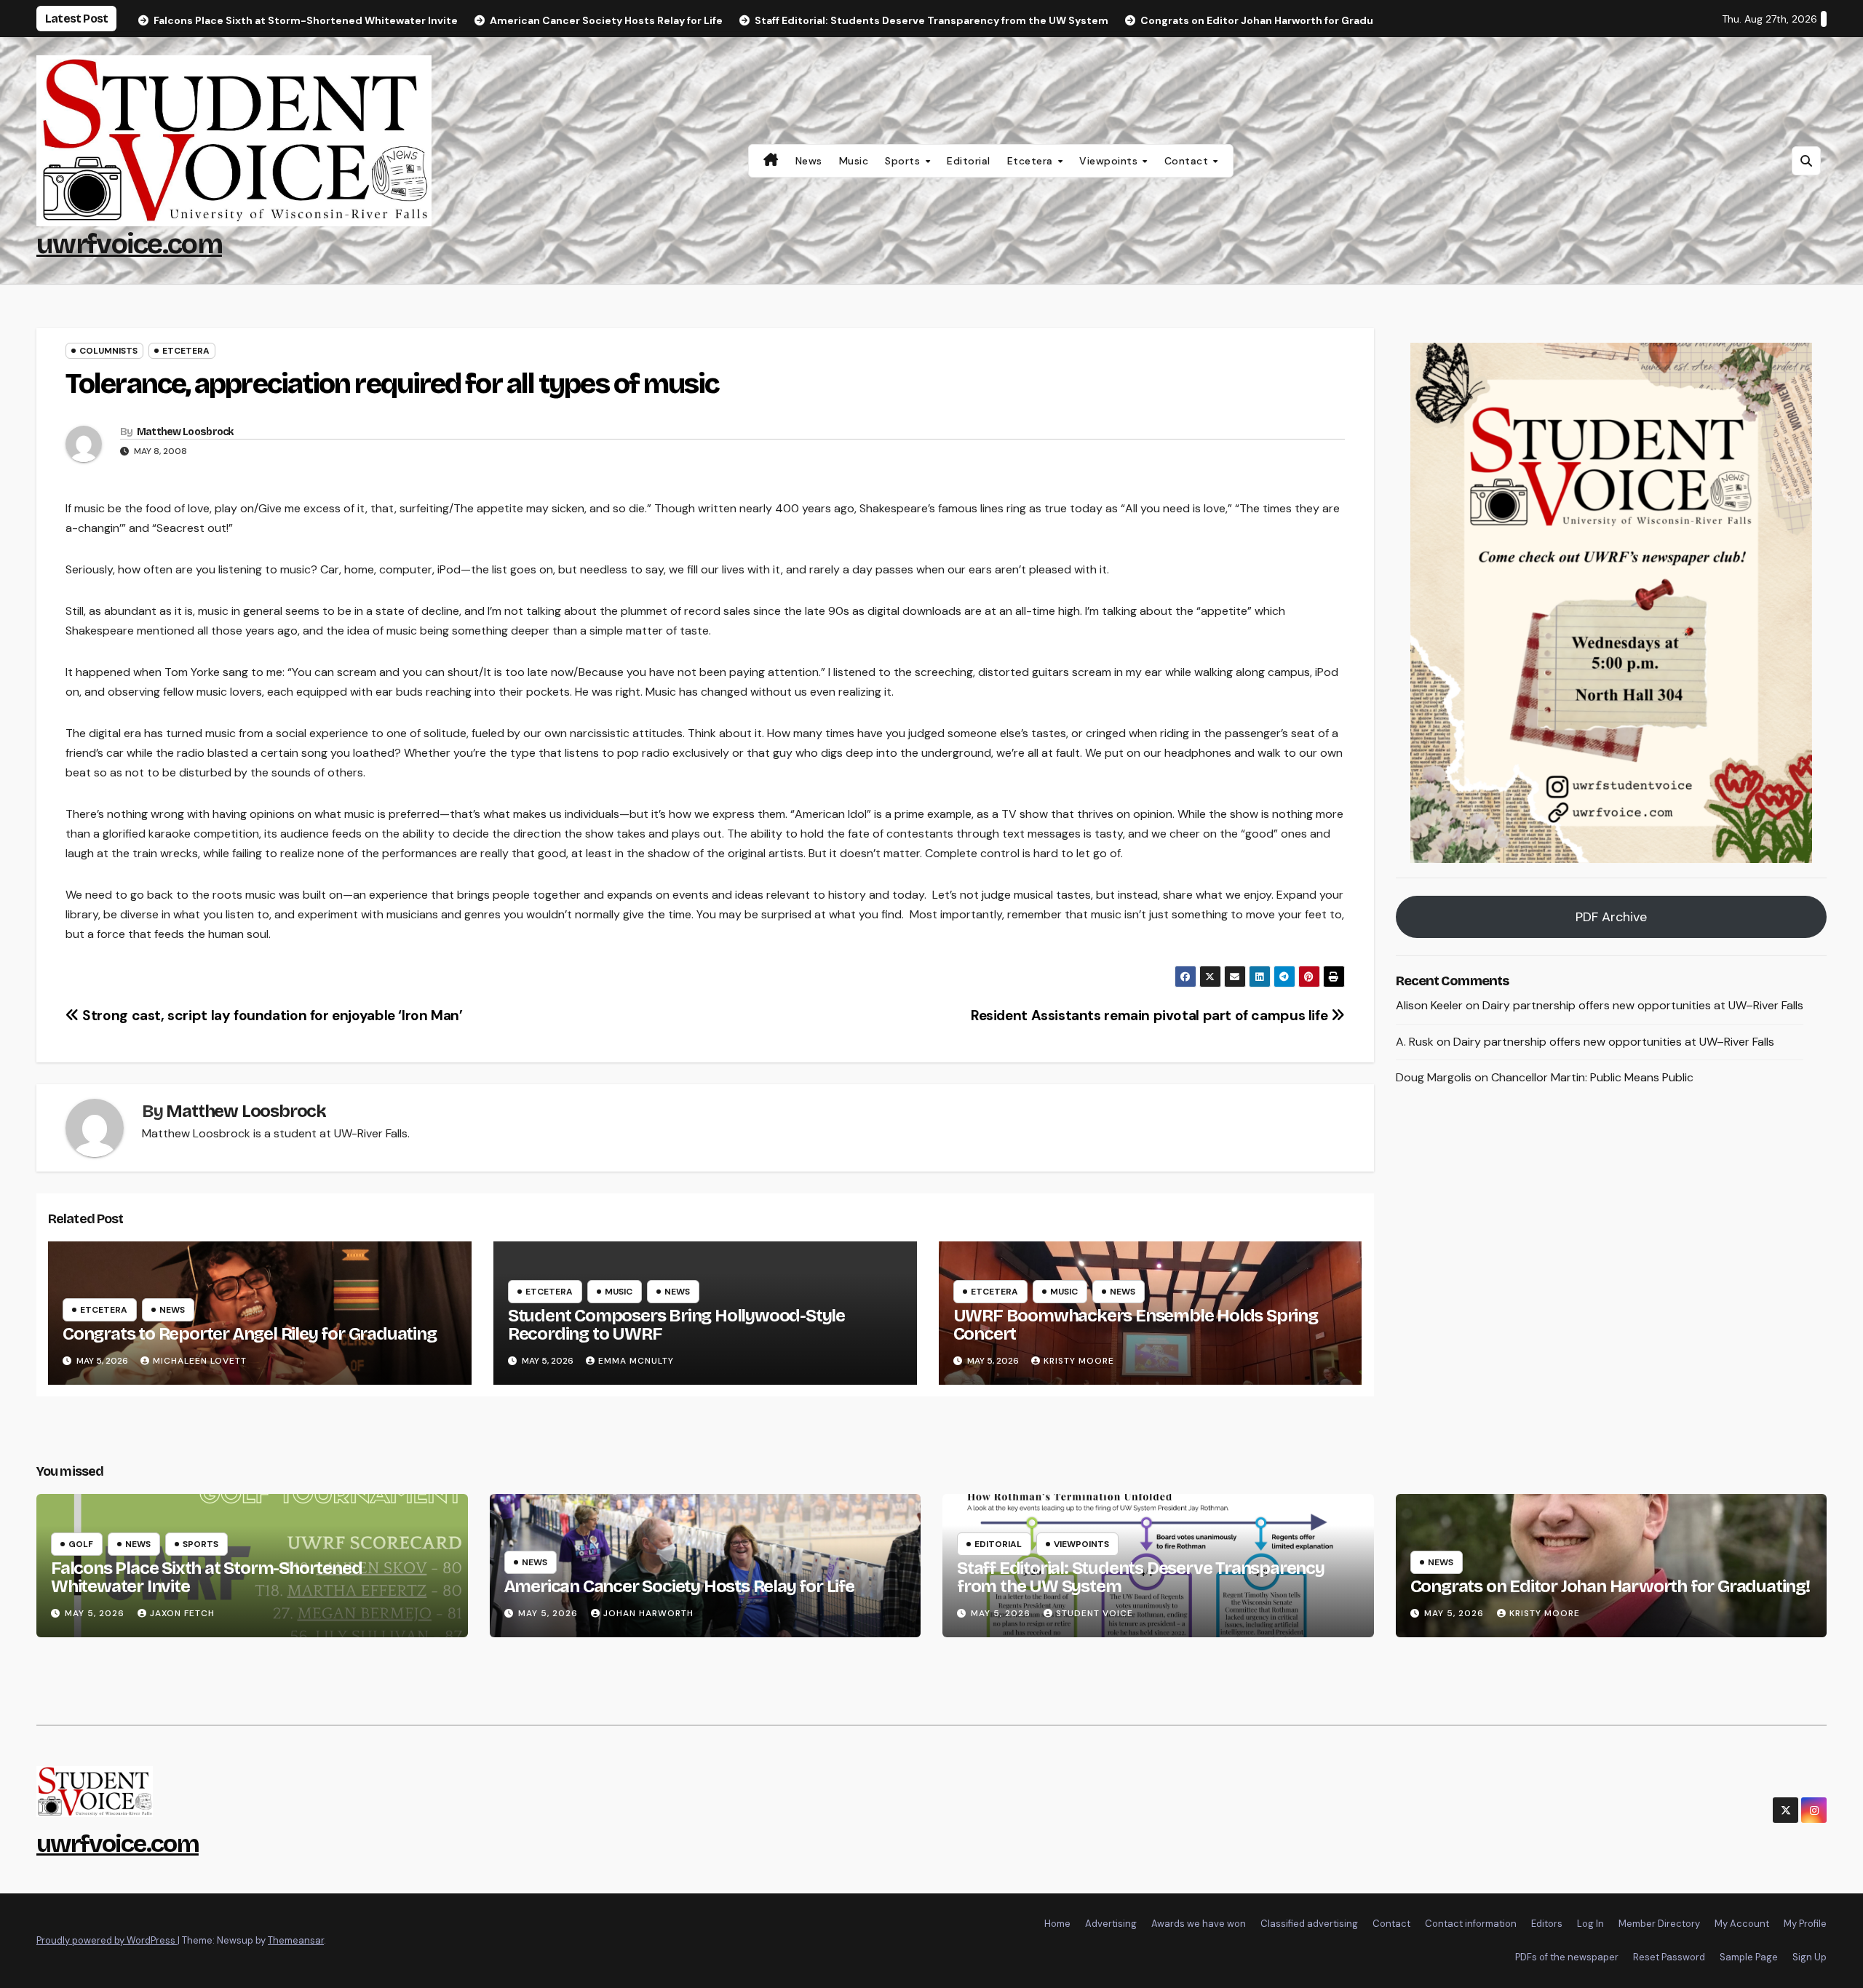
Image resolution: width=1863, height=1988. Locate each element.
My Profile (1805, 1924)
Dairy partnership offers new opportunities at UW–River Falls (1643, 1005)
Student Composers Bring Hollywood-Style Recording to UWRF (676, 1325)
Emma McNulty (636, 1361)
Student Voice (1095, 1613)
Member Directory (1659, 1924)
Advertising (1111, 1924)
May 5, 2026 (96, 1613)
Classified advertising (1309, 1924)
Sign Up (1810, 1957)
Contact (1188, 161)
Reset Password (1669, 1957)
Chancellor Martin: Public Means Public (1592, 1078)
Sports (904, 161)
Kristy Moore (1079, 1361)
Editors (1547, 1924)
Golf (81, 1544)
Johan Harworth (648, 1613)
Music (854, 161)
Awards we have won (1199, 1924)
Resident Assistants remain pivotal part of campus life (1151, 1015)
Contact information (1471, 1924)
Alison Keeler (1429, 1005)
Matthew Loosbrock (185, 432)
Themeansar (296, 1940)
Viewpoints (1110, 161)
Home (1057, 1924)
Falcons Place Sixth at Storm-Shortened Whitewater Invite (206, 1577)
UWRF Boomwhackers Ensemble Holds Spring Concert (1136, 1325)
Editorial (969, 161)
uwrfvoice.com (129, 244)
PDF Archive (1611, 917)
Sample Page (1749, 1957)
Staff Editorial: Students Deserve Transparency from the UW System (1141, 1577)
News (809, 161)
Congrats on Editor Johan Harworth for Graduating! (1610, 1586)
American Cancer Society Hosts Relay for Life (679, 1586)
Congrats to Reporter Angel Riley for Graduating (250, 1334)
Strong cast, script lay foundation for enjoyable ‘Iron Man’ (271, 1015)
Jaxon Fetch (182, 1613)
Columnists (108, 351)
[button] (1806, 161)
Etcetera (1032, 161)
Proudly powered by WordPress (107, 1940)
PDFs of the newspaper (1567, 1957)
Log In (1590, 1924)
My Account (1742, 1924)
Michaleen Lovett (200, 1361)
